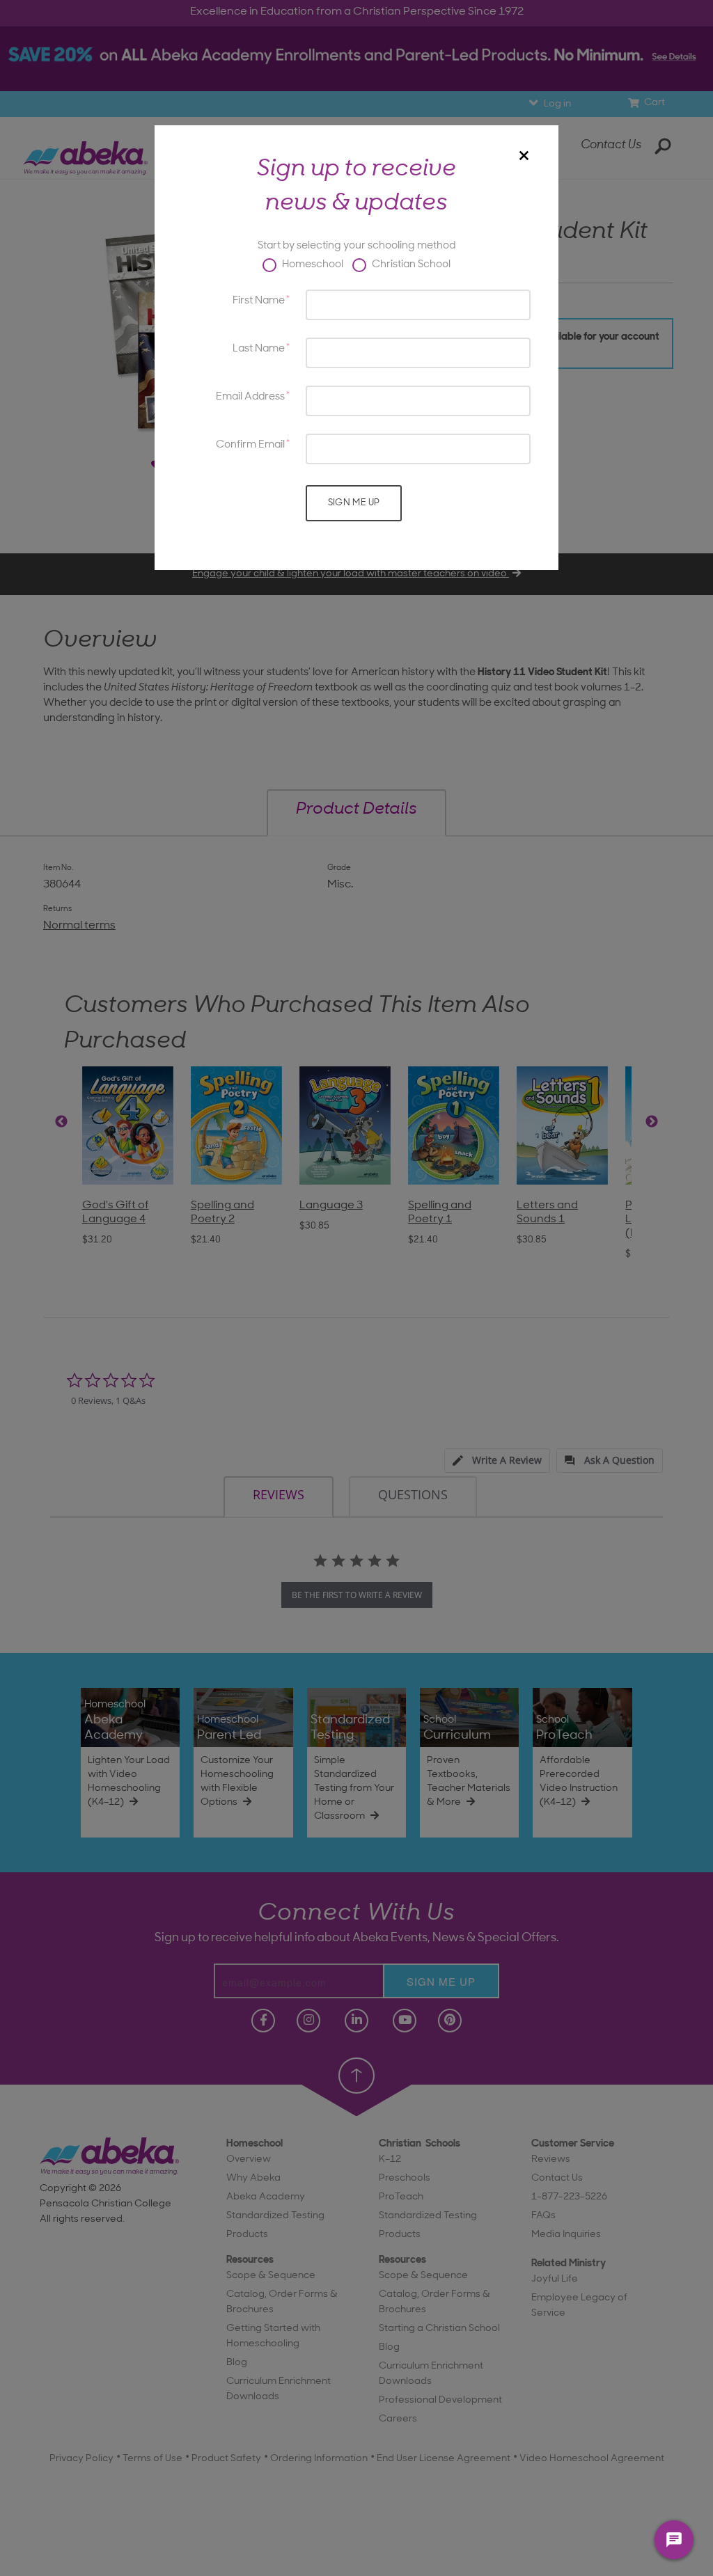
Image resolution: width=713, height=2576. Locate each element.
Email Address (250, 397)
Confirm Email (250, 445)
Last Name (259, 349)
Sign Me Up (354, 503)
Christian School (410, 265)
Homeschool (312, 265)
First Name (259, 301)
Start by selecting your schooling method (356, 246)
